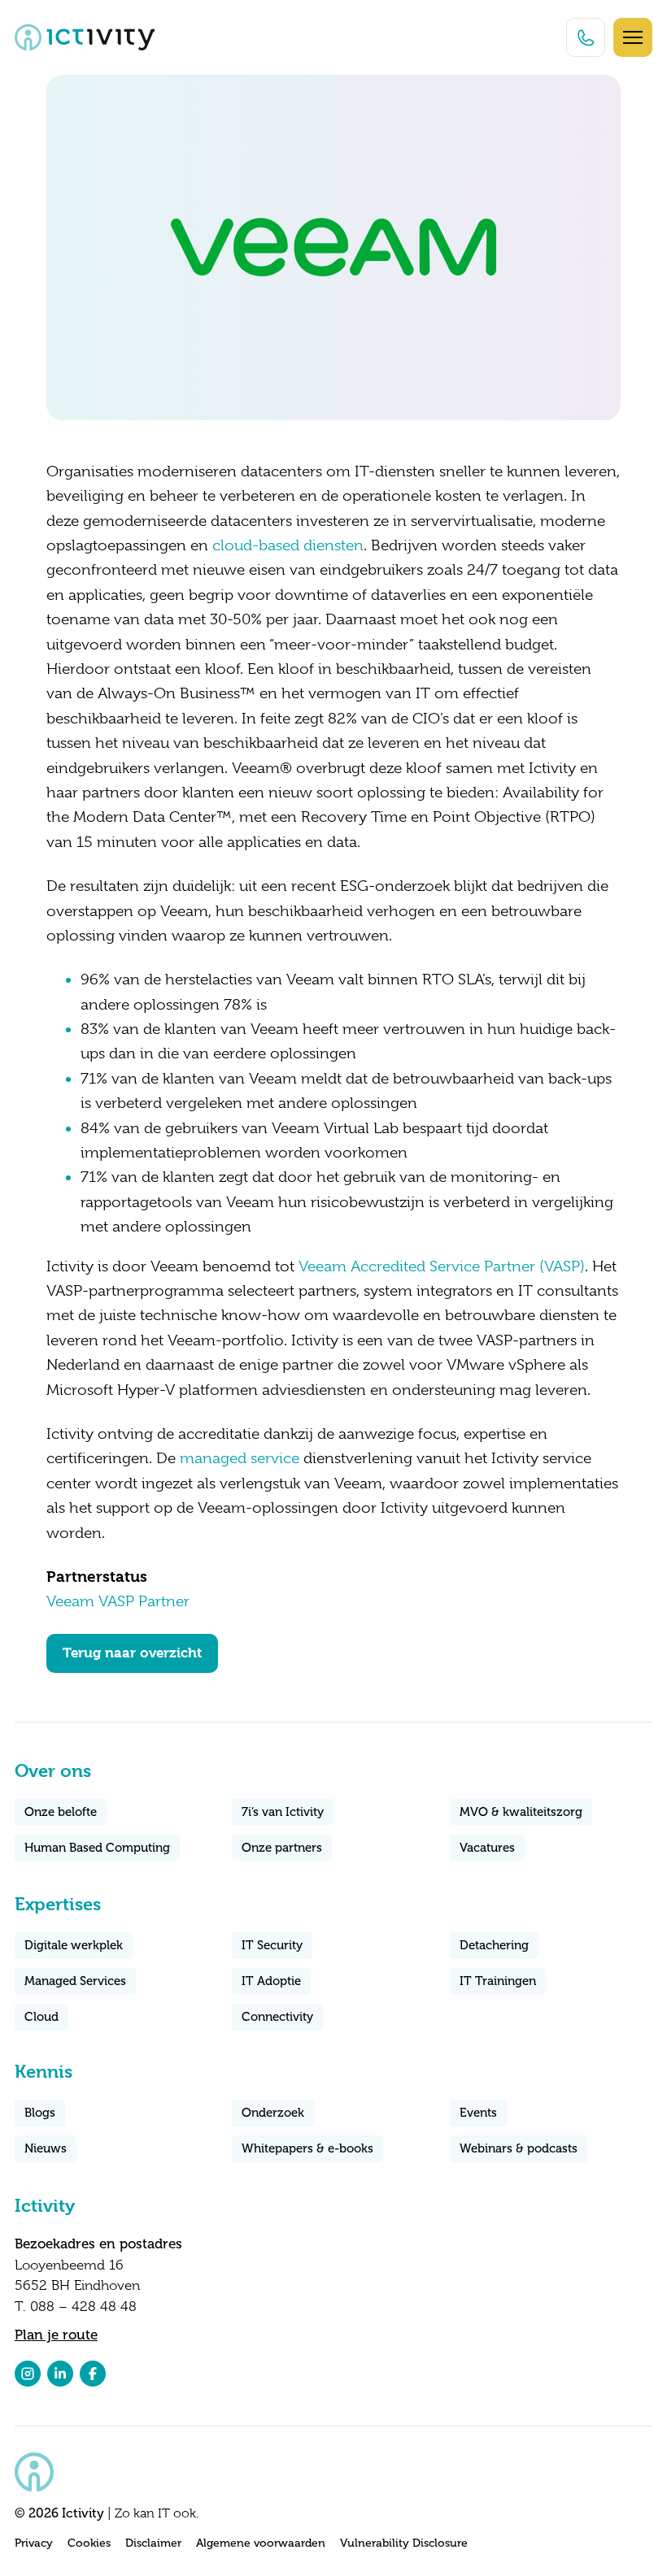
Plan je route (56, 2335)
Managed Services (75, 1981)
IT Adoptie (271, 1981)
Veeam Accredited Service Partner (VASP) (442, 1266)
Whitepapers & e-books (307, 2148)
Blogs (40, 2113)
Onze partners (282, 1848)
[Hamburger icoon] (633, 37)
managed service (240, 1458)
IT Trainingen (498, 1981)
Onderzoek (273, 2113)
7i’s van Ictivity (283, 1812)
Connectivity (277, 2017)
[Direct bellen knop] (586, 37)
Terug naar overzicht (132, 1653)
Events (478, 2113)
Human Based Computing (97, 1848)
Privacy (34, 2543)
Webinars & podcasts (519, 2148)
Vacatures (487, 1848)
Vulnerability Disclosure (404, 2543)
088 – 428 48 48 (83, 2307)
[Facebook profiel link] (93, 2374)
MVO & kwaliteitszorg (521, 1812)
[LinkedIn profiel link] (60, 2374)
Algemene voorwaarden (261, 2543)
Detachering (494, 1945)
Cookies (89, 2543)
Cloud (41, 2017)
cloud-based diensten (288, 545)
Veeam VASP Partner (118, 1601)
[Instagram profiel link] (28, 2374)
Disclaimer (153, 2543)
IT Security (272, 1945)
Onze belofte (61, 1812)
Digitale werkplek (74, 1945)
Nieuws (46, 2148)
